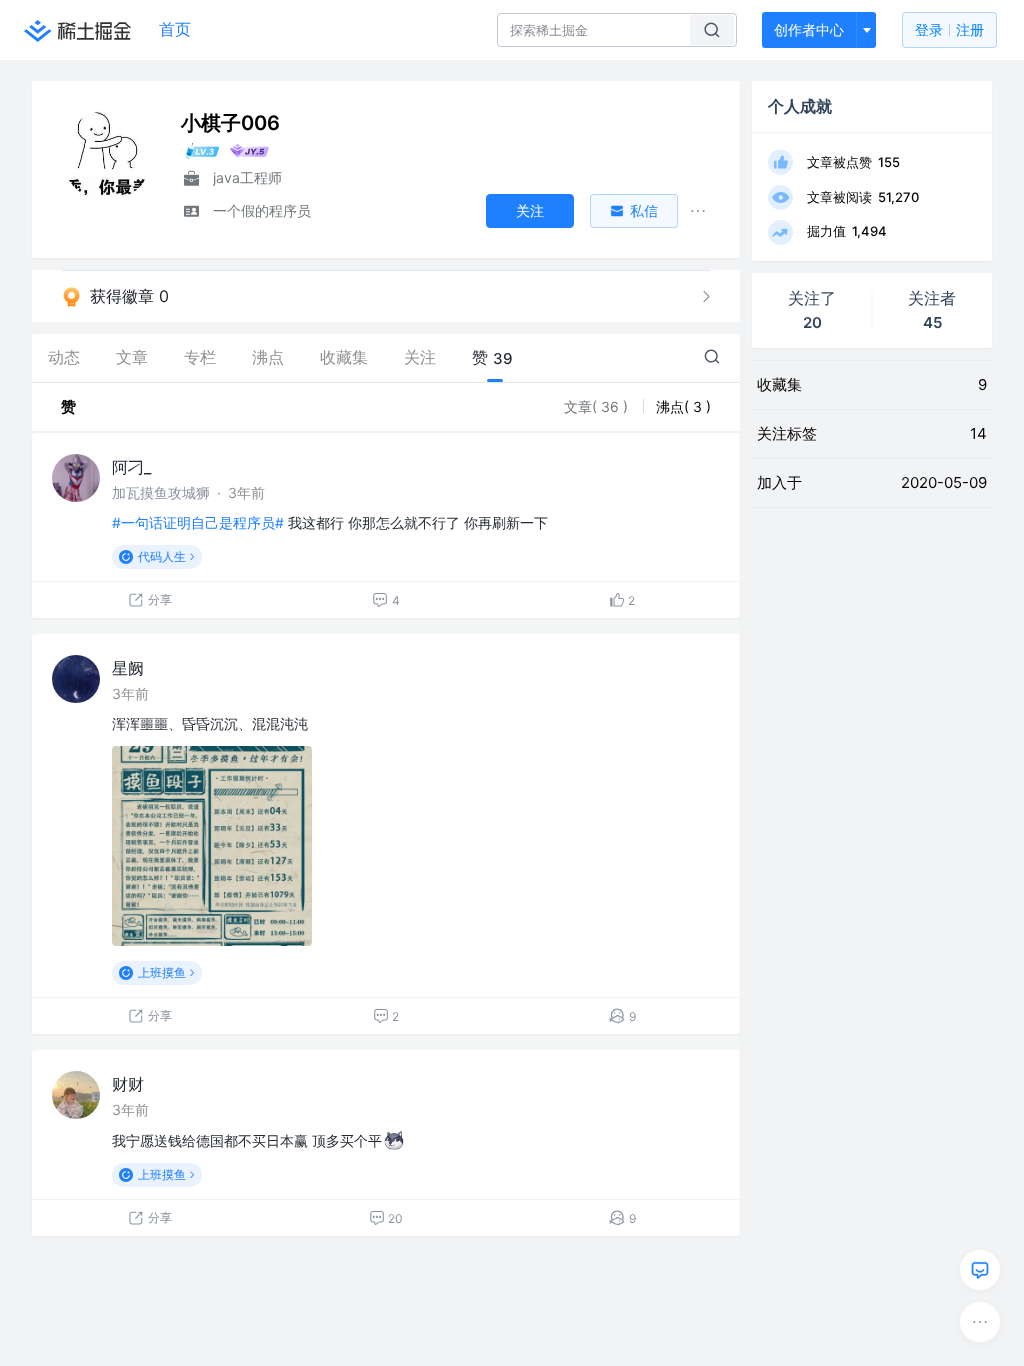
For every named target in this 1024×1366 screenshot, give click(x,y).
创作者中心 (809, 29)
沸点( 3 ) (683, 406)
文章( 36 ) (598, 406)
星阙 (128, 668)
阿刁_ (131, 467)
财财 (128, 1084)
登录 (949, 29)
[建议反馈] (980, 1270)
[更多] (980, 1322)
